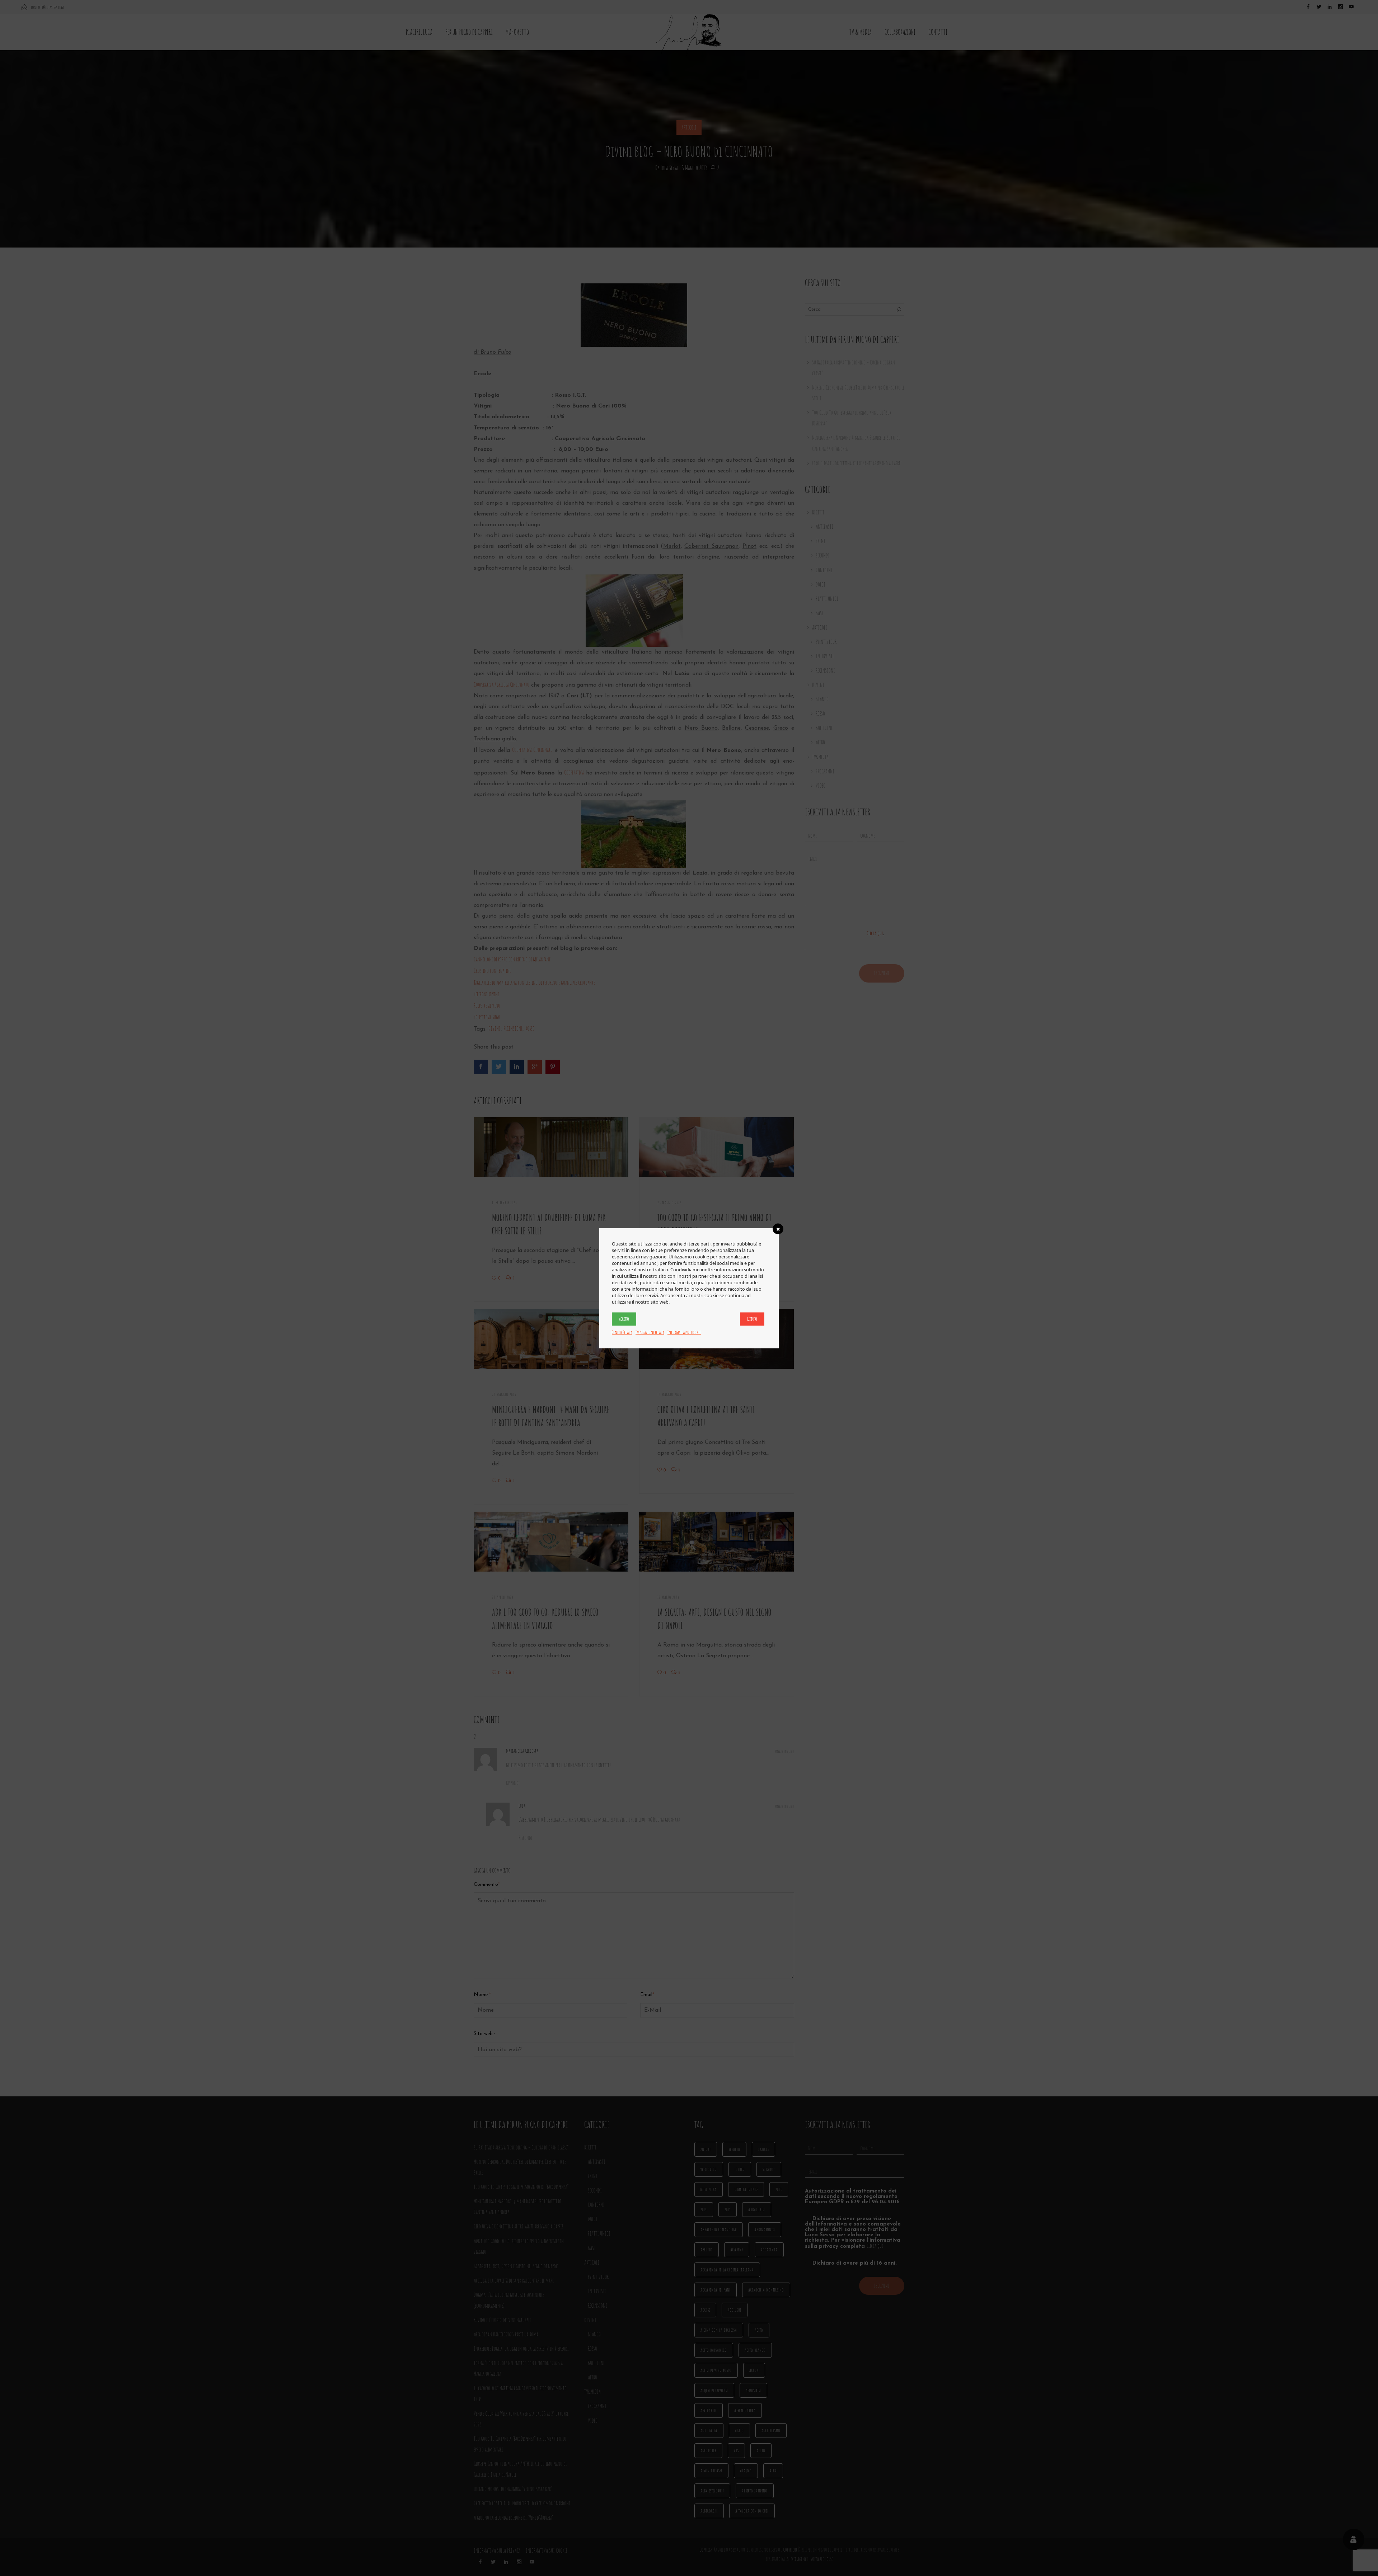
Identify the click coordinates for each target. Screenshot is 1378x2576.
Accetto (624, 1319)
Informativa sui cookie (684, 1332)
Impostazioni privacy (650, 1332)
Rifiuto (752, 1319)
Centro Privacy (622, 1332)
